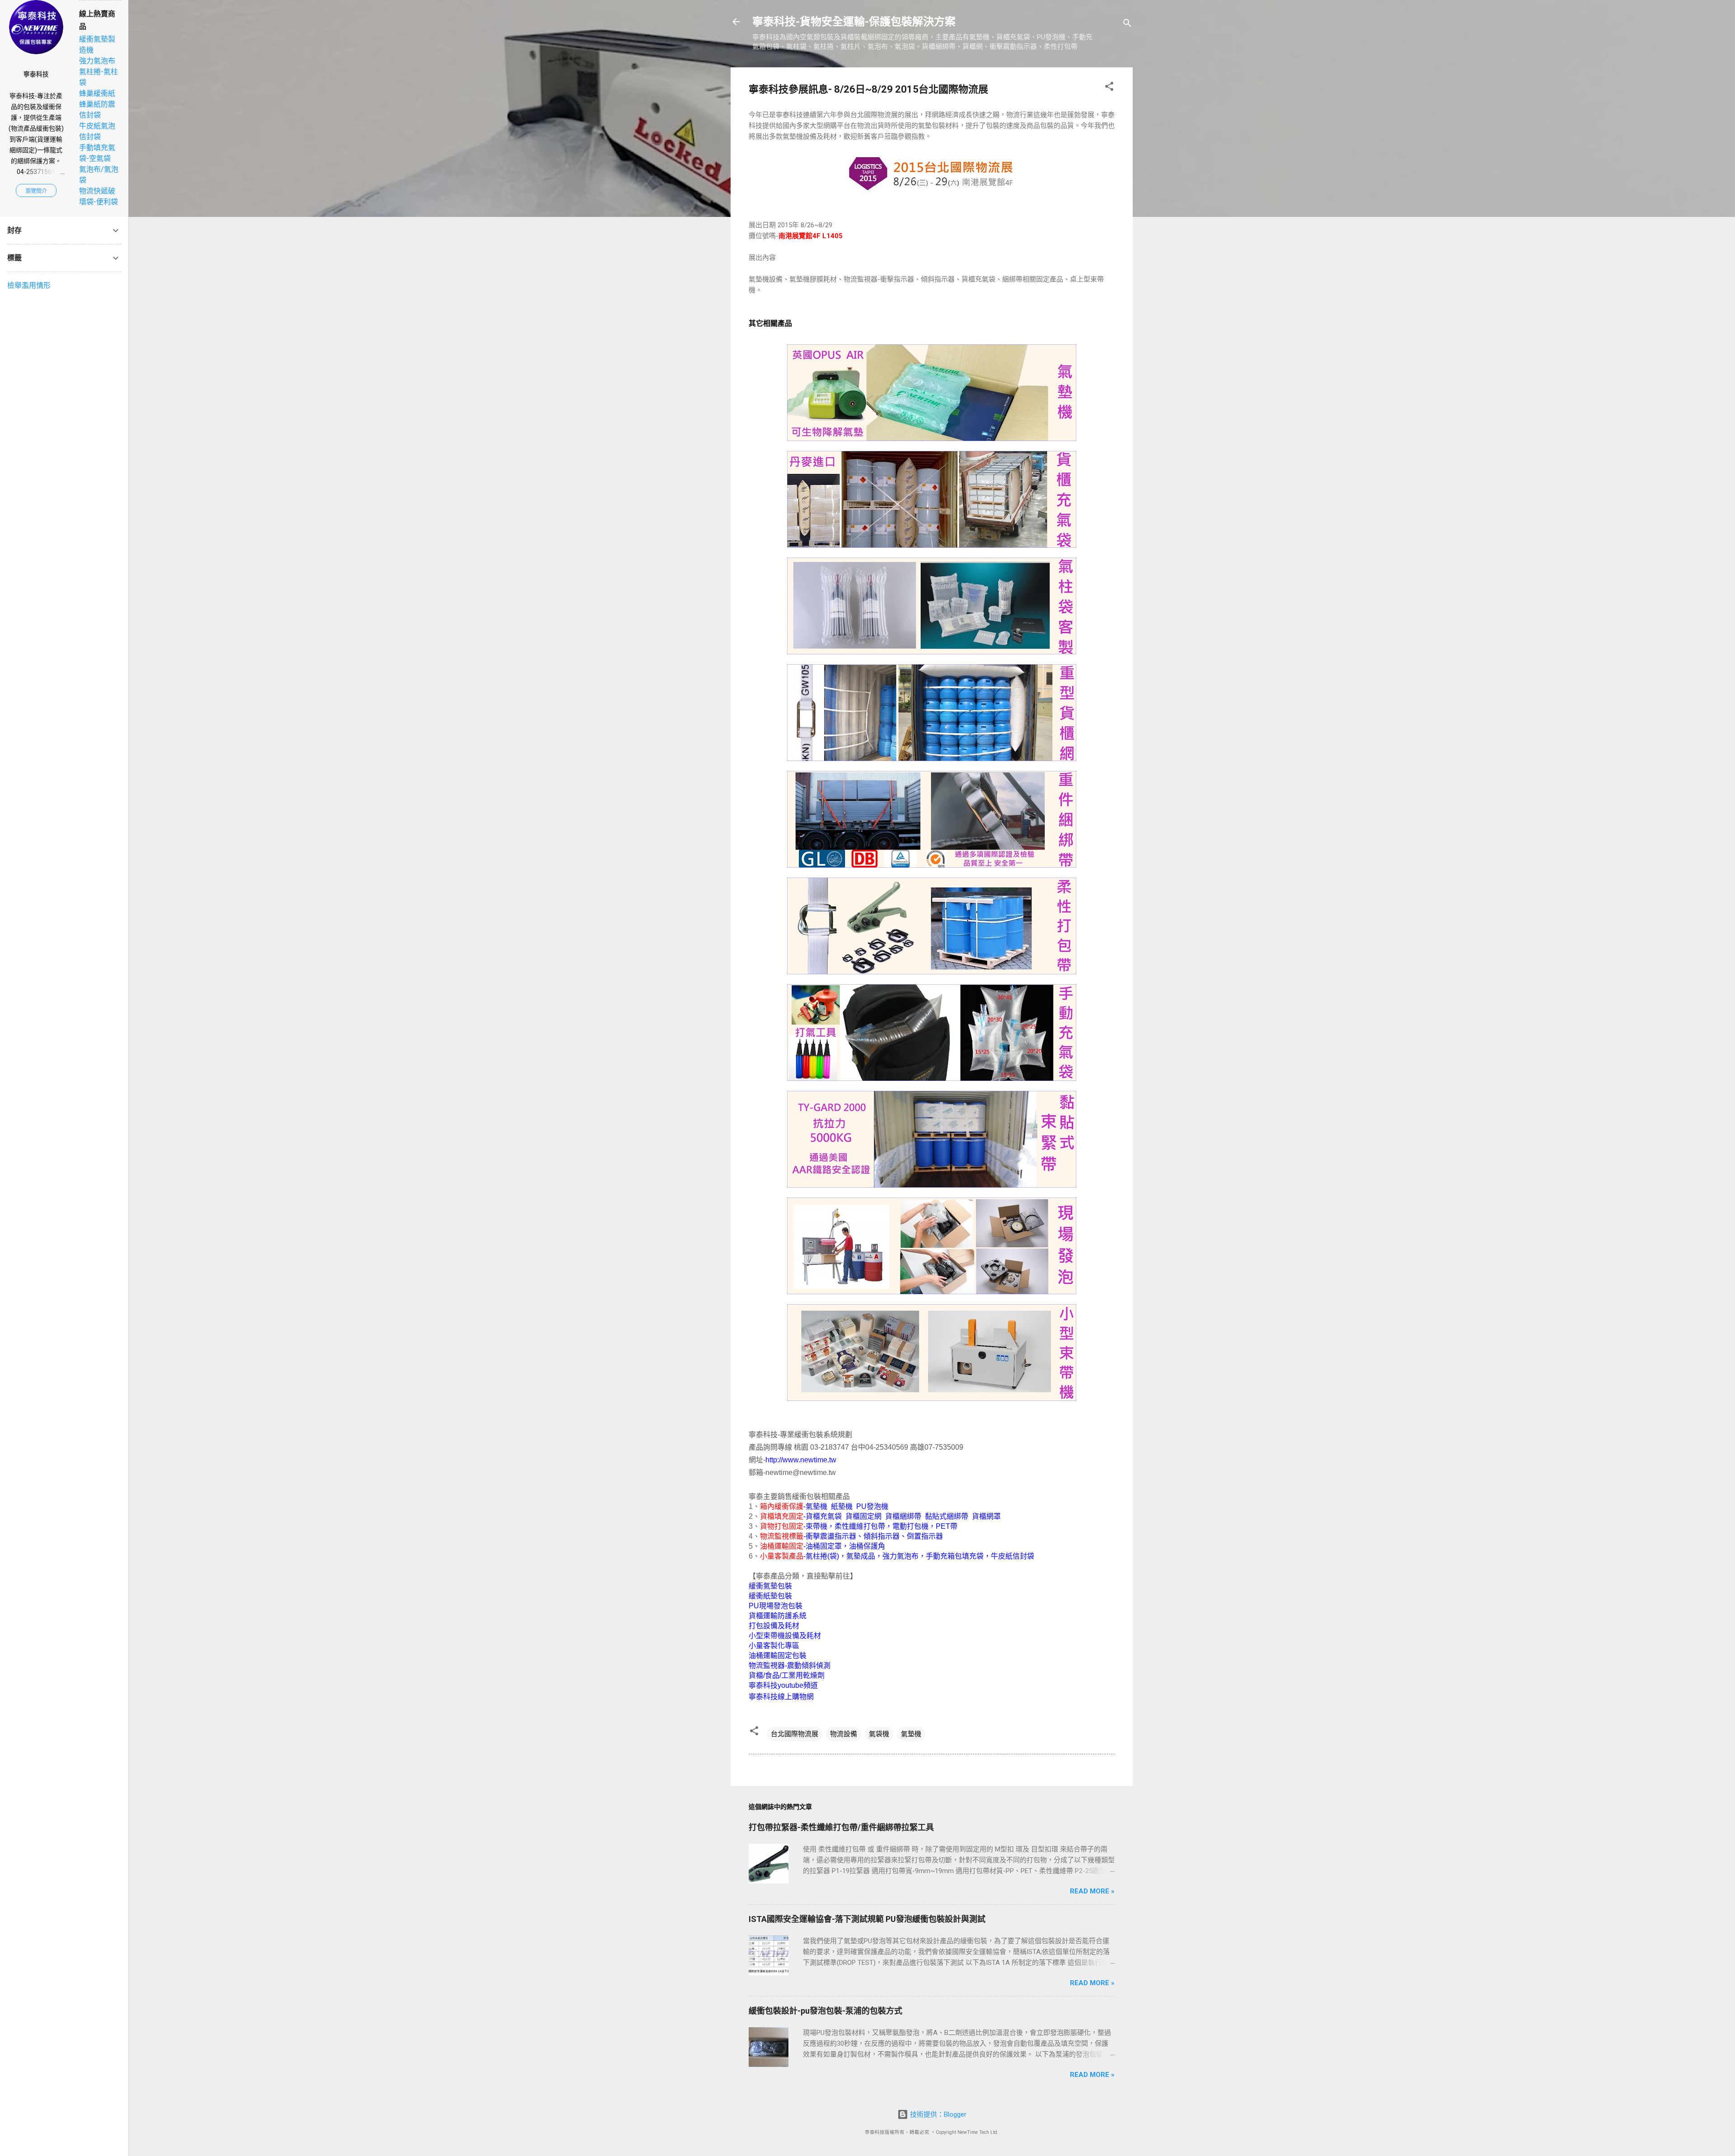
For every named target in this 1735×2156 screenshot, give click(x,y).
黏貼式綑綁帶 (947, 1516)
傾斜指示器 (882, 1536)
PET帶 (947, 1526)
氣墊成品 (861, 1556)
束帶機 (816, 1526)
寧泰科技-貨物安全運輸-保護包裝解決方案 (854, 22)
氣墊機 (816, 1506)
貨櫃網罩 (986, 1516)
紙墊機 (842, 1506)
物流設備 (844, 1734)
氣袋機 (879, 1734)
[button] (1109, 88)
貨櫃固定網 (863, 1516)
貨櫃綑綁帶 (903, 1516)
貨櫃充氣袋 (824, 1516)
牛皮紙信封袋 (1013, 1556)
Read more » (1092, 1891)
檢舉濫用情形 (29, 285)
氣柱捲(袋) (822, 1556)
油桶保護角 (867, 1546)
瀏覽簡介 (36, 191)
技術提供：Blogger (937, 2114)
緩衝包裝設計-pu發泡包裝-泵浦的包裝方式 (825, 2011)
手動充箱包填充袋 (955, 1556)
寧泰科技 (36, 74)
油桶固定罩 (824, 1546)
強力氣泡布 (900, 1556)
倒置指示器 (925, 1536)
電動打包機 (910, 1526)
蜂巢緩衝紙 (97, 93)
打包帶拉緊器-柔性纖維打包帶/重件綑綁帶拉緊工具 (841, 1827)
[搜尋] (1127, 25)
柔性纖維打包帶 (860, 1526)
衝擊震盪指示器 (831, 1536)
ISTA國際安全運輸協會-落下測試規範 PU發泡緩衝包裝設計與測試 (867, 1919)
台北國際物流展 (795, 1734)
